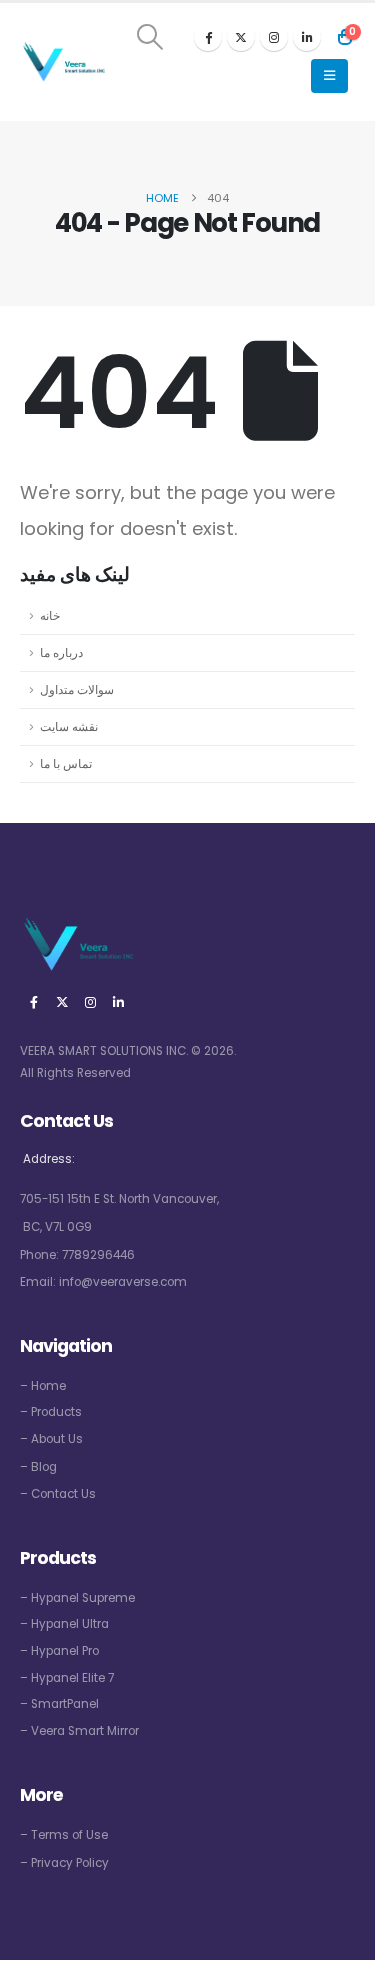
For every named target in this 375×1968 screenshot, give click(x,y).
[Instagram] (274, 37)
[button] (150, 37)
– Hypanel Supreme (77, 1598)
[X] (241, 37)
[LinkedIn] (307, 37)
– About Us (51, 1439)
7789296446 (98, 1255)
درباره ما (61, 653)
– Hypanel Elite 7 (67, 1678)
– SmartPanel (59, 1704)
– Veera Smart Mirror (79, 1731)
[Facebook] (208, 37)
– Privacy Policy (64, 1863)
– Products (51, 1412)
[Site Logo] (63, 62)
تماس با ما (66, 764)
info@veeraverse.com (123, 1282)
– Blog (38, 1467)
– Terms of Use (64, 1835)
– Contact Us (58, 1494)
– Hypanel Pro (59, 1651)
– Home (43, 1386)
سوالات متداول (77, 690)
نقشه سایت (69, 727)
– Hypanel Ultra (64, 1624)
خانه (50, 616)
